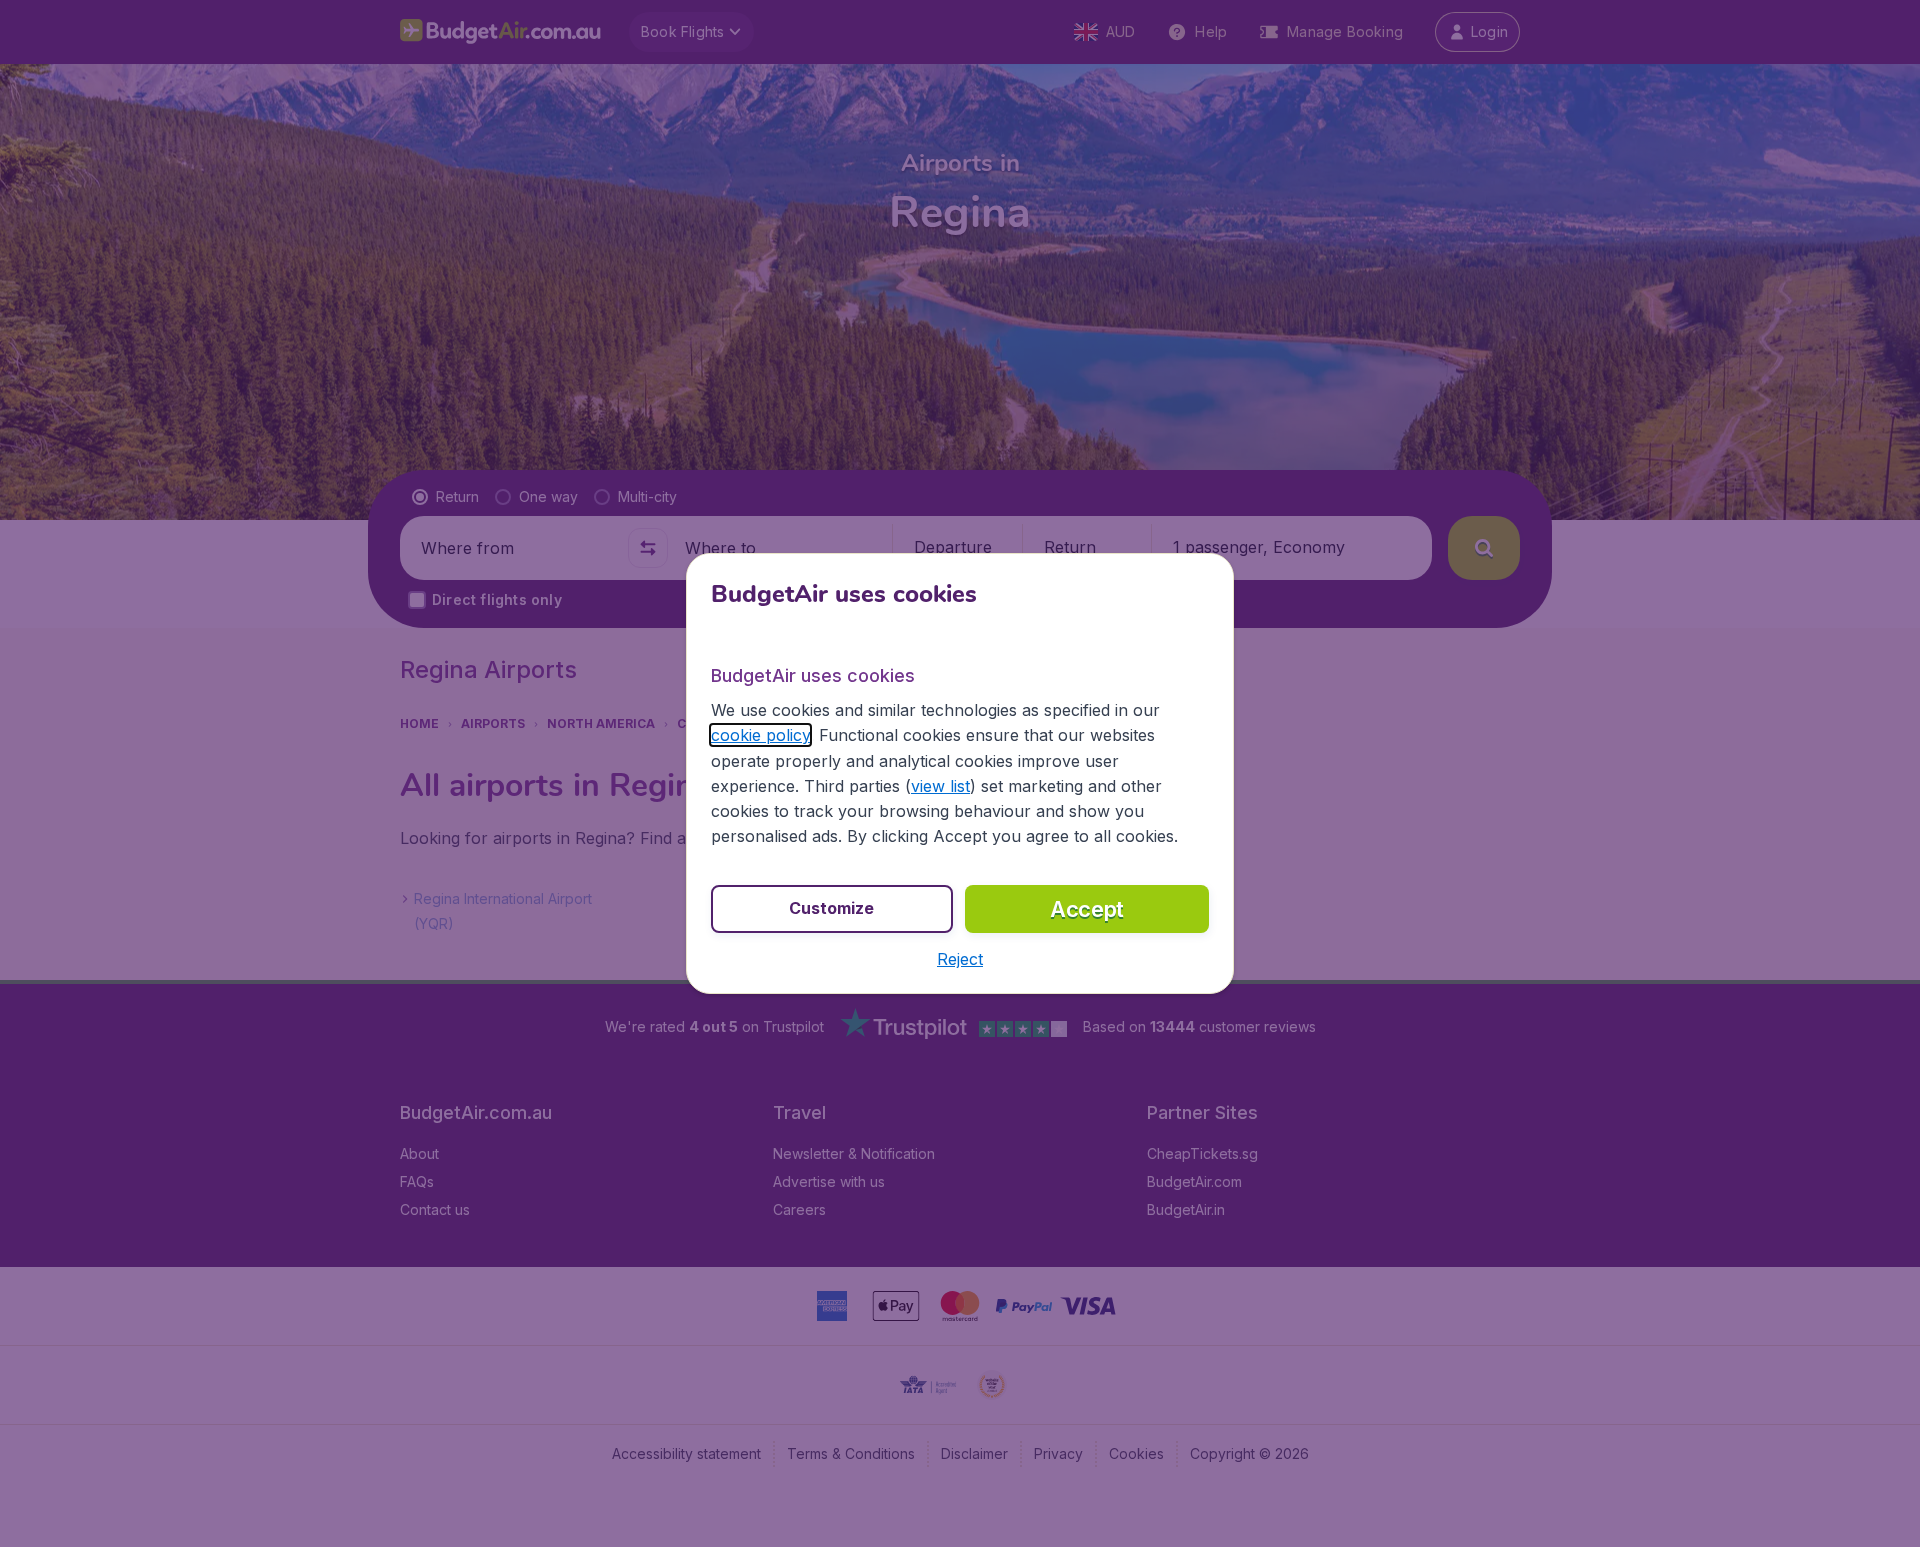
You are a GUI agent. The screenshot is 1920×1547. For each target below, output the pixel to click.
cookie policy (760, 735)
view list (940, 786)
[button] (960, 959)
